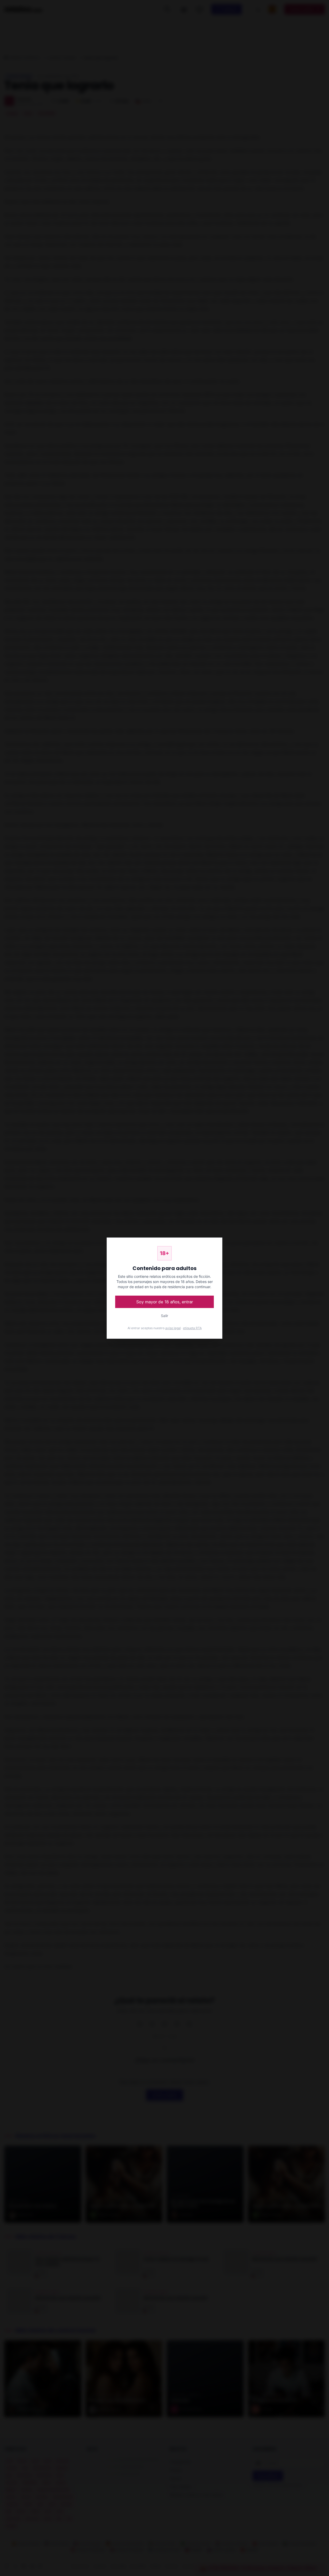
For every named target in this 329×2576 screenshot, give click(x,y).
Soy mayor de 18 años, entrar (165, 1302)
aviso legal (173, 1328)
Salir (165, 1316)
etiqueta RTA (192, 1328)
